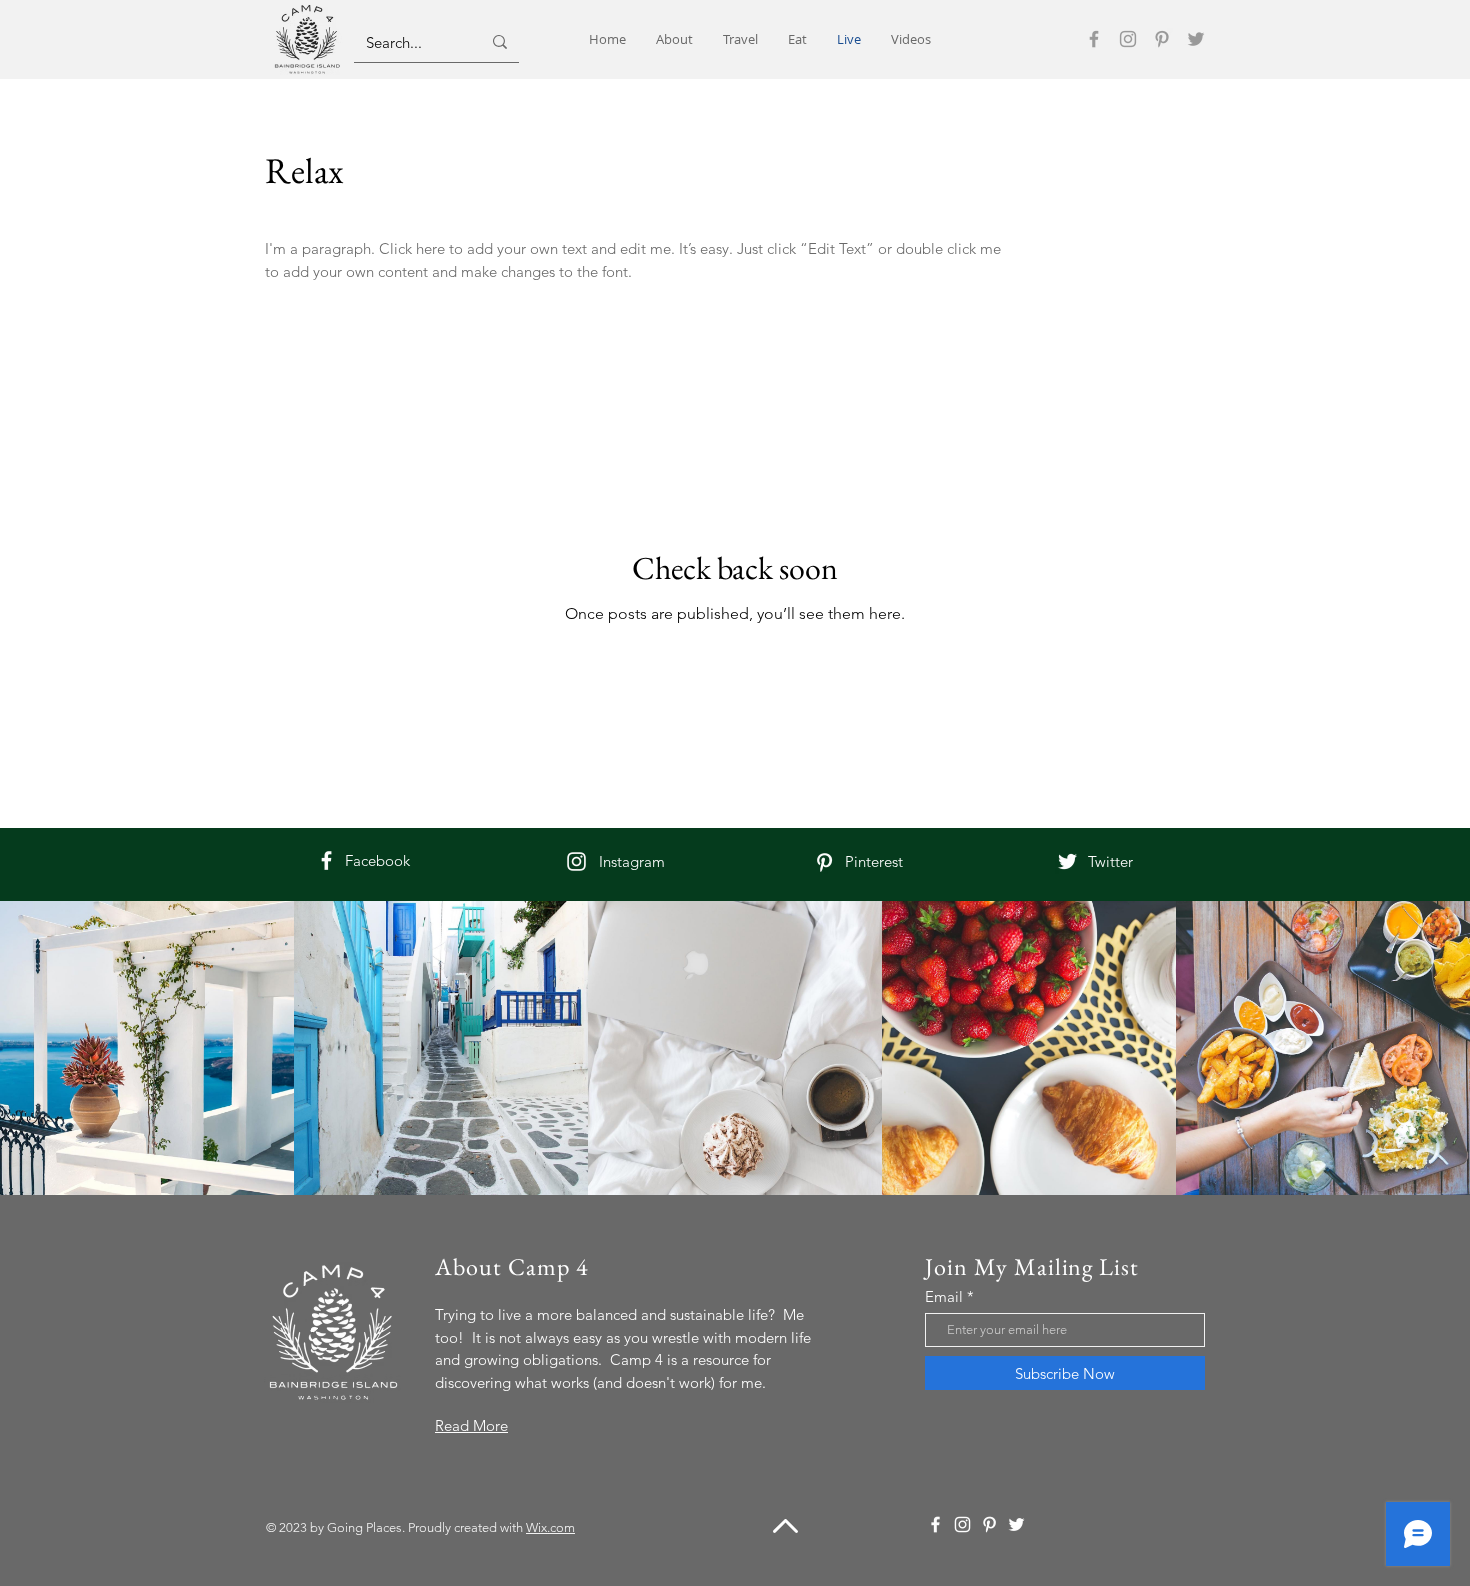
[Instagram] (1128, 39)
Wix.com (550, 1527)
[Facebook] (1094, 39)
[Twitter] (1196, 39)
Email (944, 1296)
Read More (471, 1425)
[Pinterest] (1162, 39)
